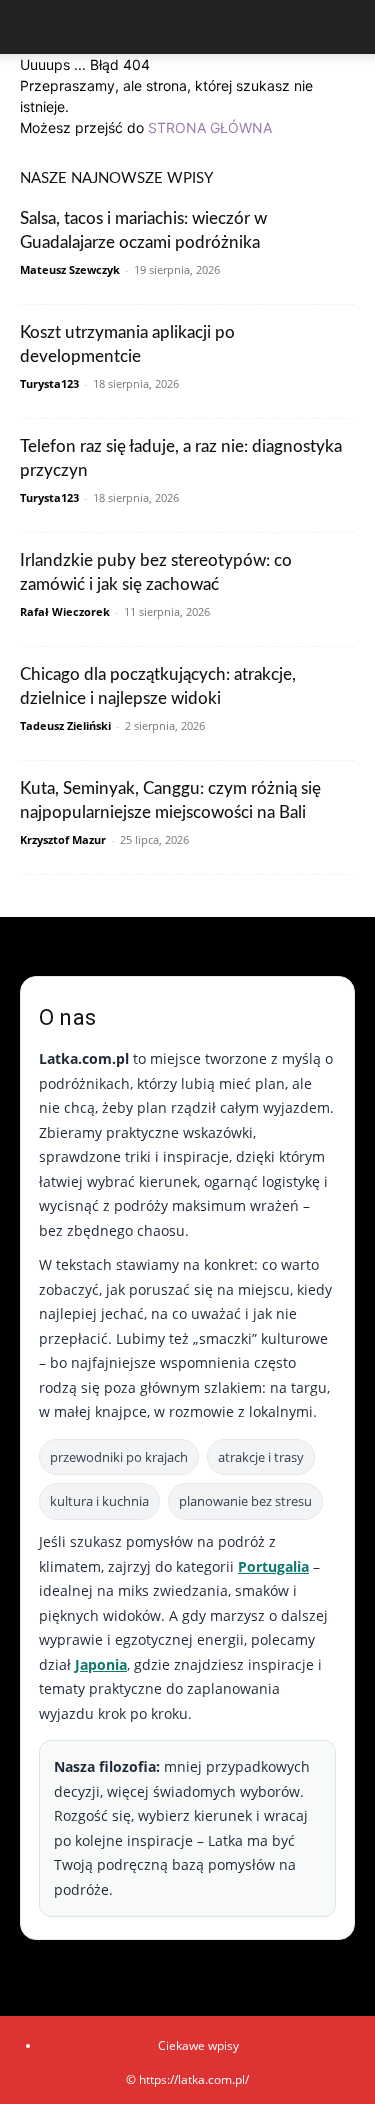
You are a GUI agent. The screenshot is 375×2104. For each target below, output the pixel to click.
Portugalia (273, 1566)
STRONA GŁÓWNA (210, 127)
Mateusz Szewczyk (70, 269)
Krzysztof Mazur (63, 839)
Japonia (101, 1664)
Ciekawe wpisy (198, 2045)
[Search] (347, 27)
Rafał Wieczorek (65, 611)
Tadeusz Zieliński (65, 725)
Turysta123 (49, 383)
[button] (34, 27)
